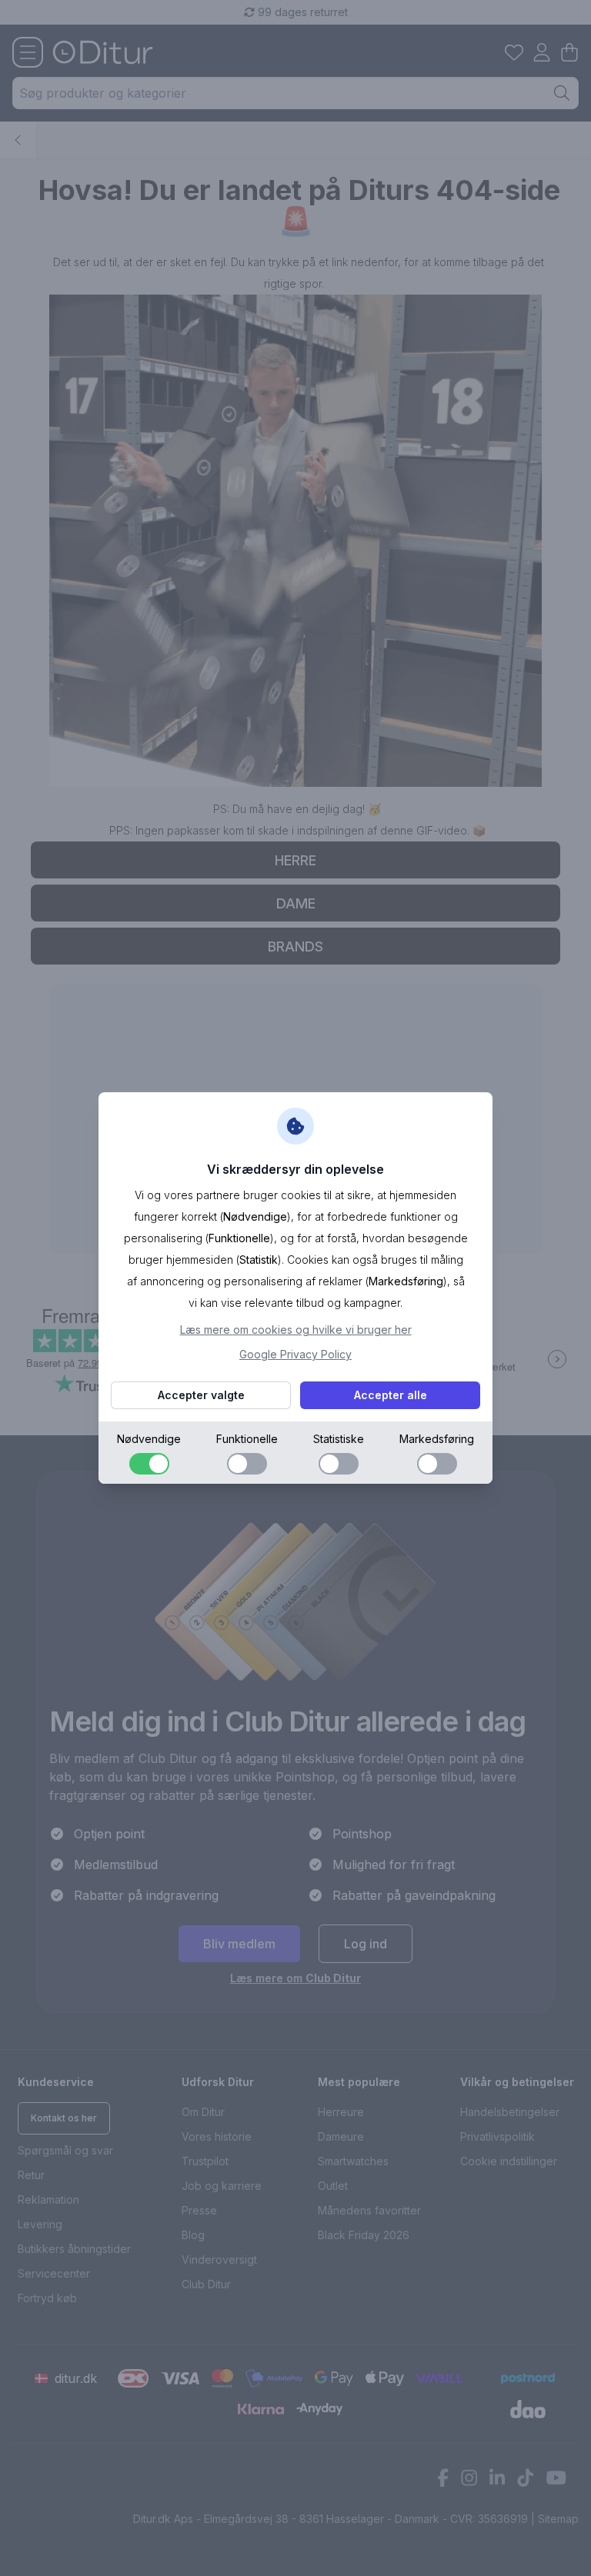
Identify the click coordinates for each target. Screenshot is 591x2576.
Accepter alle (391, 1395)
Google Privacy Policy (295, 1354)
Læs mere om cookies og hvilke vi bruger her (296, 1330)
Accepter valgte (201, 1395)
